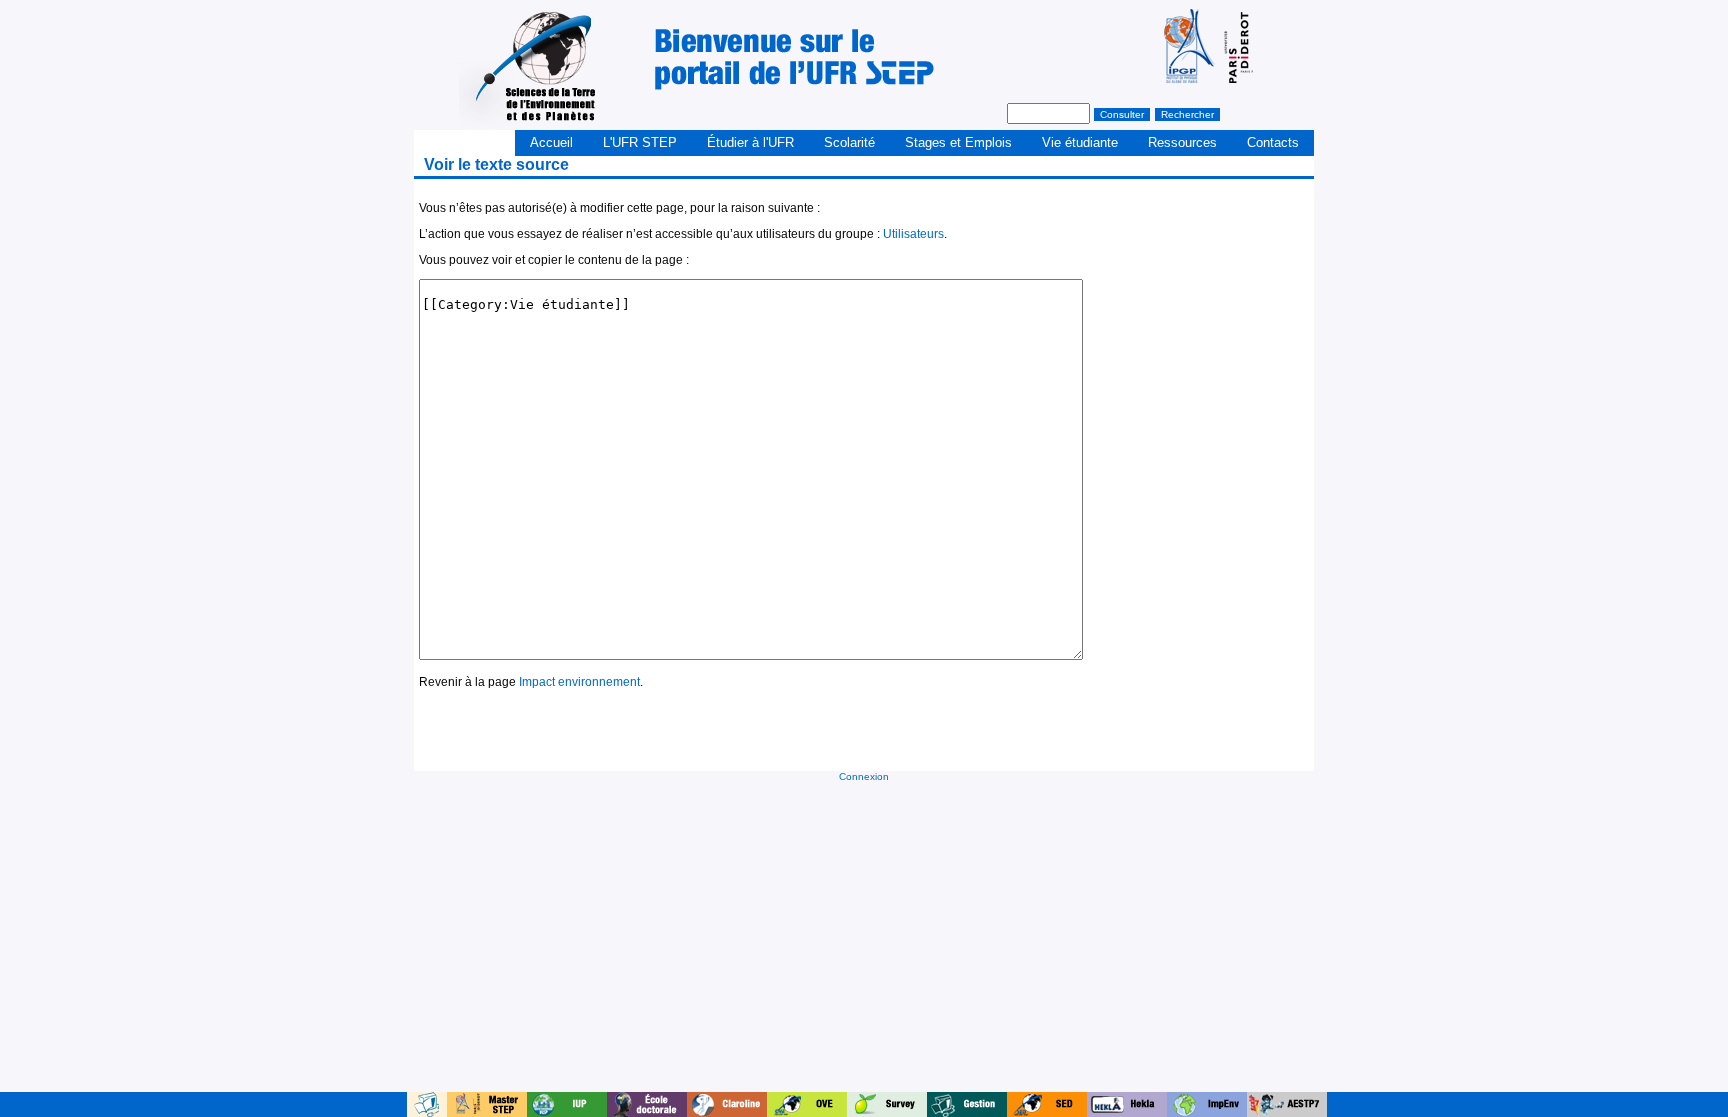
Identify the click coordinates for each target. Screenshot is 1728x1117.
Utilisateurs (913, 234)
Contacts (1273, 142)
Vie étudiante (1080, 142)
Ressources (1182, 142)
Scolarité (849, 142)
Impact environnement (579, 682)
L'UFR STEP (640, 142)
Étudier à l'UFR (750, 142)
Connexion (864, 776)
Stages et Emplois (958, 142)
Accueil (551, 142)
